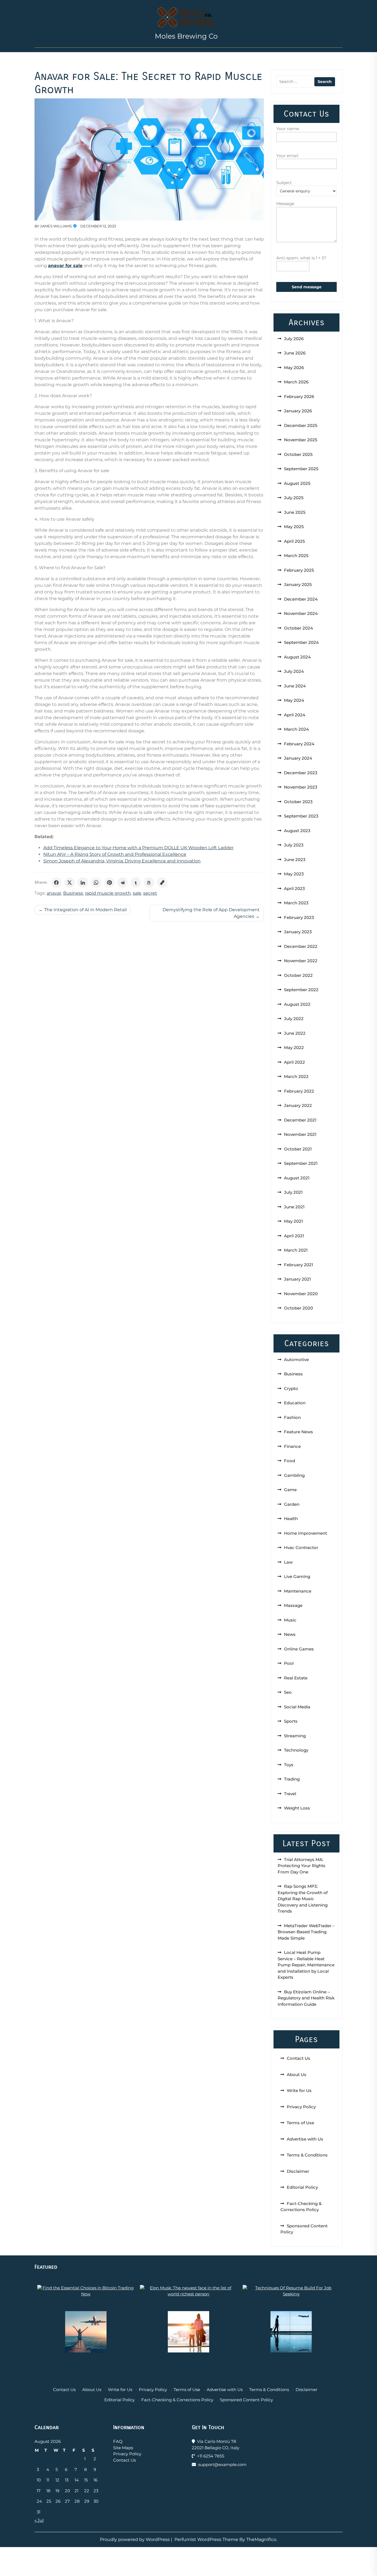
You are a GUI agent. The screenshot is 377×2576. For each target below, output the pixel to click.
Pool (289, 1663)
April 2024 (295, 715)
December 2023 (301, 773)
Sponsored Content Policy (246, 2400)
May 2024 (294, 700)
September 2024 (301, 642)
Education (295, 1403)
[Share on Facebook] (56, 883)
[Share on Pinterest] (109, 883)
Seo (288, 1692)
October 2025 (298, 454)
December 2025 (301, 425)
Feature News (298, 1432)
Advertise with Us (305, 2139)
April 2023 (294, 888)
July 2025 (294, 498)
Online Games (299, 1649)
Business (73, 893)
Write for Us (299, 2090)
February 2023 (299, 917)
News (290, 1634)
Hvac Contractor (301, 1548)
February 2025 (299, 570)
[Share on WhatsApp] (96, 883)
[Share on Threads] (149, 883)
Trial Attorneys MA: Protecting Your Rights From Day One (302, 1866)
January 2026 (298, 411)
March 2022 (296, 1076)
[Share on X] (70, 883)
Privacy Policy (301, 2107)
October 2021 (298, 1149)
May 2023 (294, 874)
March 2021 (296, 1250)
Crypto (291, 1388)
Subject (284, 183)
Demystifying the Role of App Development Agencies (211, 913)
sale (137, 893)
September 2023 (301, 816)
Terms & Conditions (307, 2155)
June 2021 (294, 1207)
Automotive (296, 1360)
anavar (54, 893)
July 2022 (294, 1019)
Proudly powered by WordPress (135, 2539)
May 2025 (294, 527)
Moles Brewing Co (186, 36)
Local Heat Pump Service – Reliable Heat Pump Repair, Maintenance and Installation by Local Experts (306, 1965)
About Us (297, 2074)
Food (290, 1461)
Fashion (292, 1417)
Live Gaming (297, 1576)
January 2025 (298, 584)
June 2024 (295, 686)
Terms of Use (300, 2123)
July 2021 (293, 1192)
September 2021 (301, 1163)
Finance (292, 1446)
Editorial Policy (302, 2187)
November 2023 (301, 787)
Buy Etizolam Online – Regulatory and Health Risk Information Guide (306, 1998)
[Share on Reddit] (123, 883)
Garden (292, 1504)
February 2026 (299, 396)
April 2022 (294, 1062)
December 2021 (300, 1120)
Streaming (295, 1736)
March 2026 (296, 382)
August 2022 (297, 1004)
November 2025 (301, 440)
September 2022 (301, 990)
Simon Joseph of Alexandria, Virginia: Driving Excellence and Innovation (122, 861)
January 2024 (298, 758)
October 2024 (298, 628)
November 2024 (301, 613)
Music (290, 1620)
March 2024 (296, 729)
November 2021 (300, 1134)
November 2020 (301, 1294)
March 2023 (296, 903)
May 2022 (294, 1048)
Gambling (294, 1475)
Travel (290, 1794)
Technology (296, 1750)
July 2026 (294, 339)
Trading (292, 1779)
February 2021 (299, 1265)
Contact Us (298, 2058)
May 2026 (294, 368)
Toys (289, 1765)
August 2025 (297, 483)
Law (288, 1562)
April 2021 (294, 1236)
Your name (288, 129)
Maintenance (298, 1591)
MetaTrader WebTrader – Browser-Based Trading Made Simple (306, 1932)
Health (291, 1519)
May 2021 (294, 1221)
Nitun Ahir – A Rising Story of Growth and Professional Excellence (115, 854)
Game (290, 1490)
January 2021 (298, 1279)
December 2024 (301, 599)
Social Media (297, 1707)
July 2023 (294, 845)
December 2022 (301, 946)
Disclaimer (298, 2171)
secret (150, 893)
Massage (293, 1605)
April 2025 (294, 541)
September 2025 (301, 469)
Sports (291, 1721)
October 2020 (298, 1308)
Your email (287, 156)
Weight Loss (297, 1808)
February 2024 (299, 744)
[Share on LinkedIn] (83, 883)
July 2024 (294, 671)
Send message (307, 287)
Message (285, 204)
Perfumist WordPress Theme (207, 2539)
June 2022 (295, 1033)
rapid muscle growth (108, 893)
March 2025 (296, 556)
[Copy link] (162, 883)
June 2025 (295, 512)
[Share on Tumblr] (136, 883)
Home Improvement (306, 1533)
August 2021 (297, 1178)
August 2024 (297, 657)
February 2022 (299, 1091)
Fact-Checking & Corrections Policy (177, 2400)
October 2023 (298, 802)
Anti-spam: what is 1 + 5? (301, 258)
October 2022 (298, 975)
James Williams (56, 226)
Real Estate (296, 1678)
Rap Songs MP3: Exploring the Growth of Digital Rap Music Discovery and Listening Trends (303, 1899)
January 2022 (298, 1105)
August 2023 (297, 831)
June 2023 (295, 860)
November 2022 (301, 961)
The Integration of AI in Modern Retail (85, 910)
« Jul (39, 2520)
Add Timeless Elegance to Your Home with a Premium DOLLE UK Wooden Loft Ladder (138, 848)
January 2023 (298, 932)
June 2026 (295, 353)
